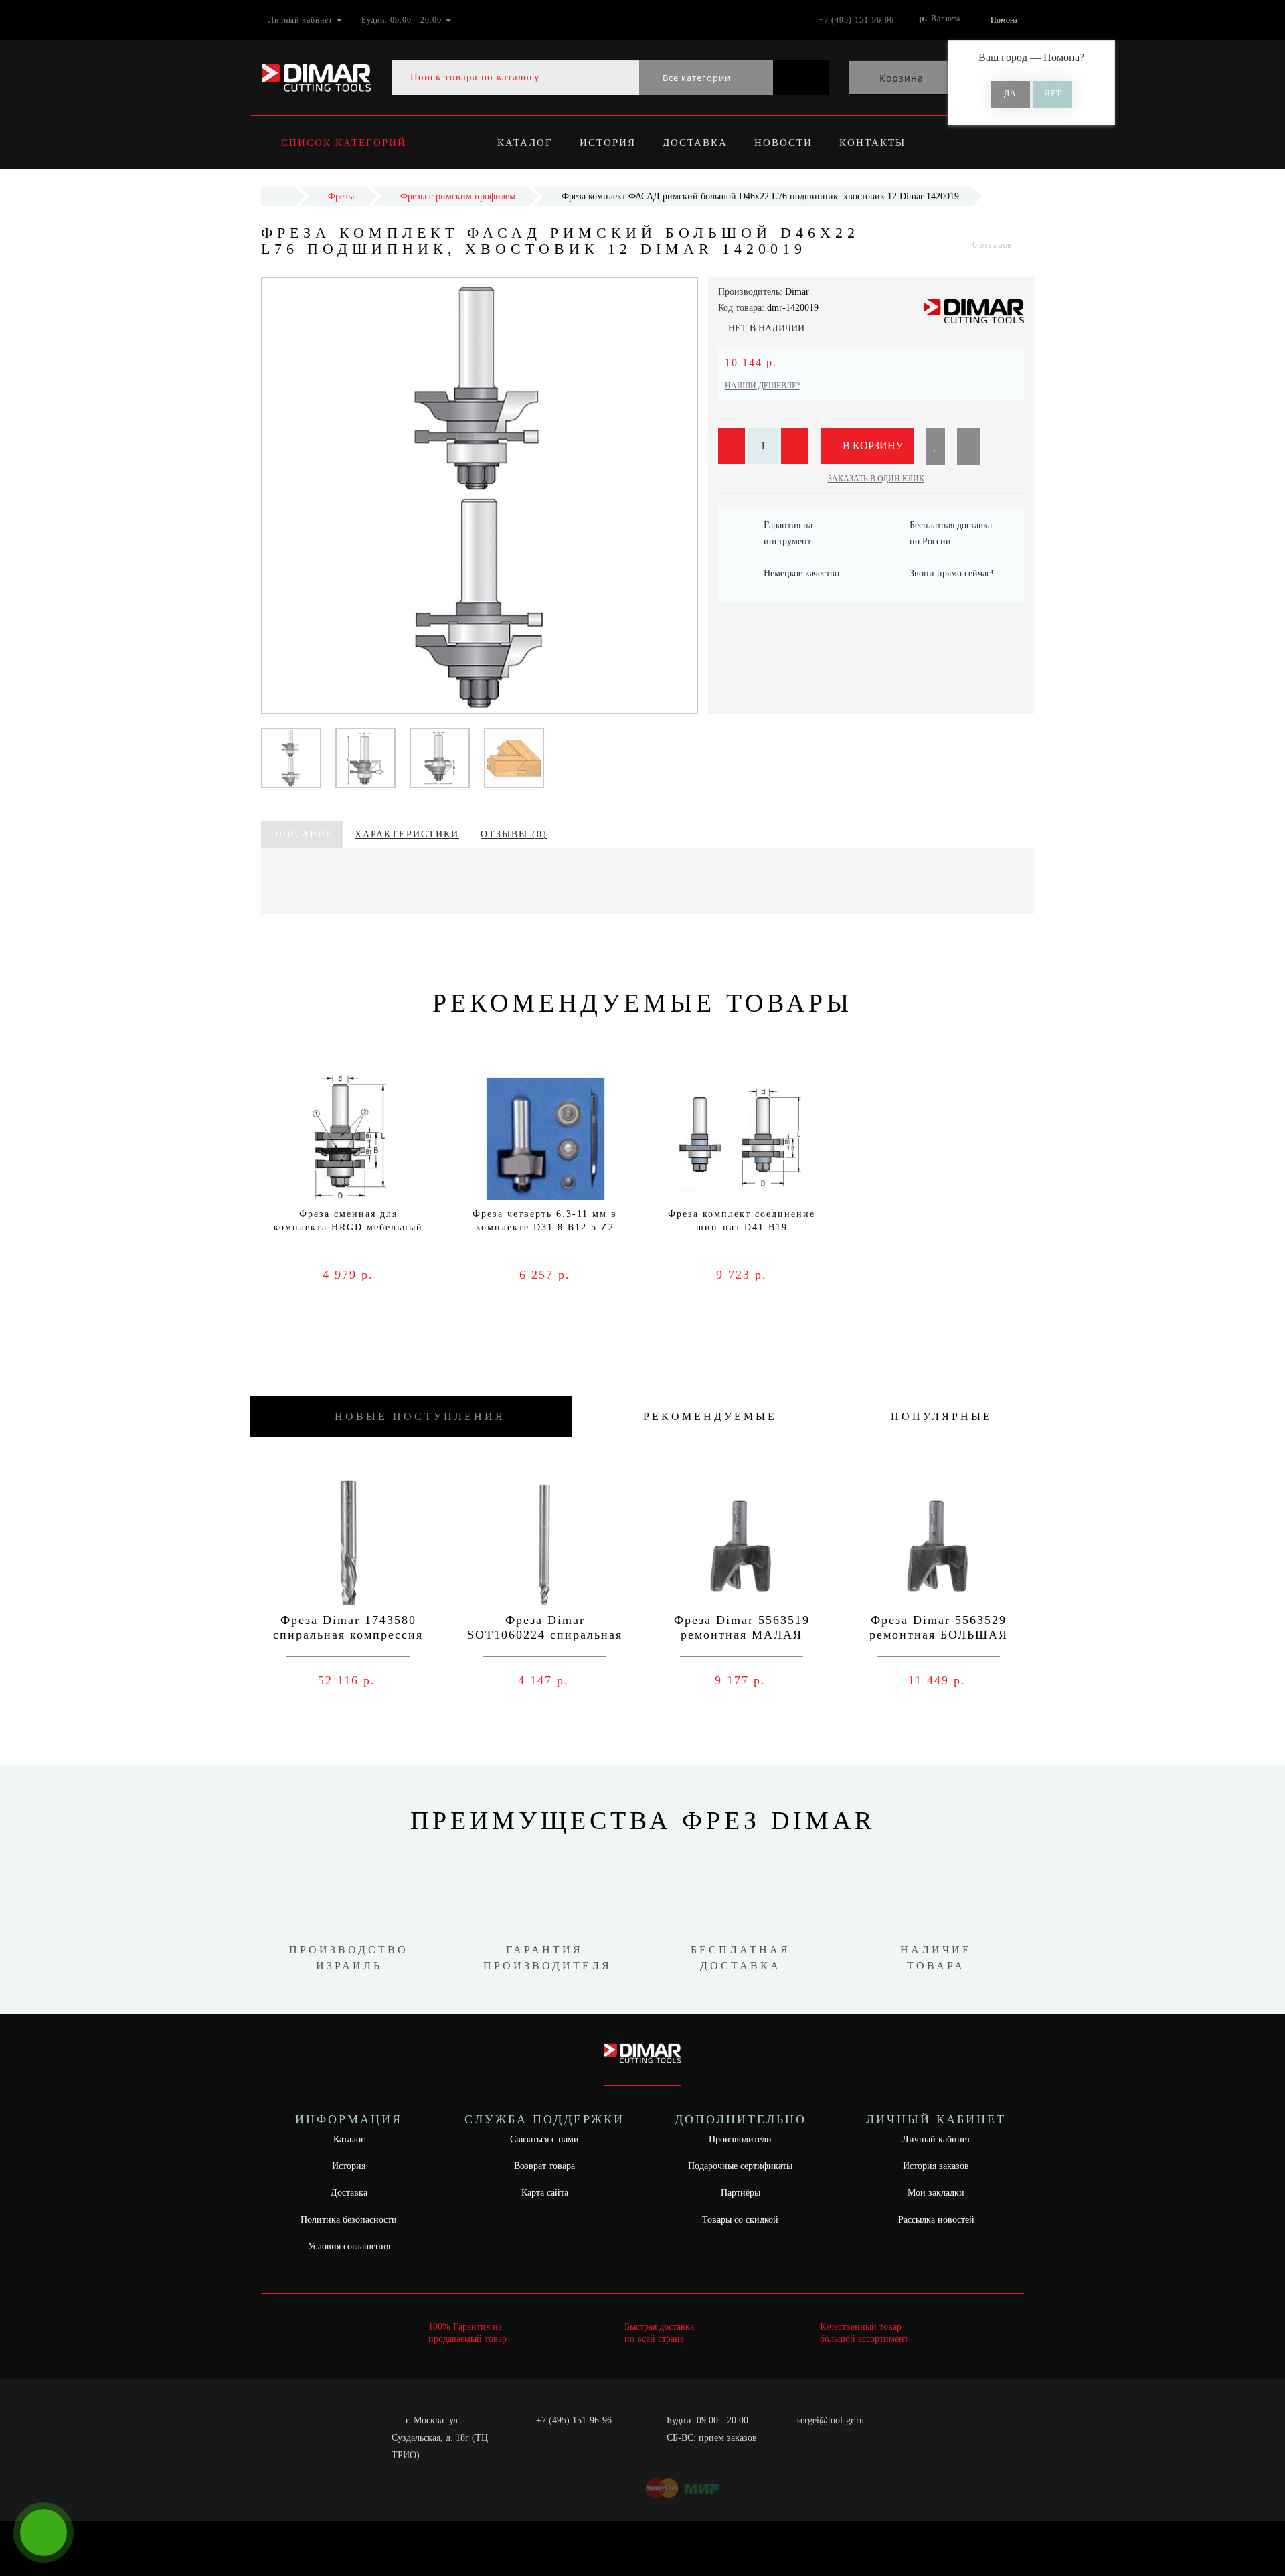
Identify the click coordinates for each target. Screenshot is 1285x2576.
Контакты (872, 143)
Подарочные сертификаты (740, 2166)
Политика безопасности (349, 2220)
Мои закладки (936, 2193)
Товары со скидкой (740, 2220)
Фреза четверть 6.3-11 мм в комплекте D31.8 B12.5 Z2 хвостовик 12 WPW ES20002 (545, 1227)
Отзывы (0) (514, 834)
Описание (302, 834)
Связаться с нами (544, 2139)
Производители (740, 2139)
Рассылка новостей (936, 2220)
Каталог (525, 143)
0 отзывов (992, 245)
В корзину (871, 446)
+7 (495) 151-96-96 (574, 2420)
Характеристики (407, 834)
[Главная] (278, 196)
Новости (783, 143)
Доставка (695, 143)
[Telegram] (812, 2438)
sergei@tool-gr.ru (831, 2420)
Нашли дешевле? (762, 386)
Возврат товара (544, 2166)
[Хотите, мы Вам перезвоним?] (44, 2532)
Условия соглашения (349, 2246)
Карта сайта (545, 2193)
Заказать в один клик (876, 479)
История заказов (936, 2166)
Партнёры (741, 2193)
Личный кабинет (936, 2139)
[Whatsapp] (790, 2436)
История (608, 143)
